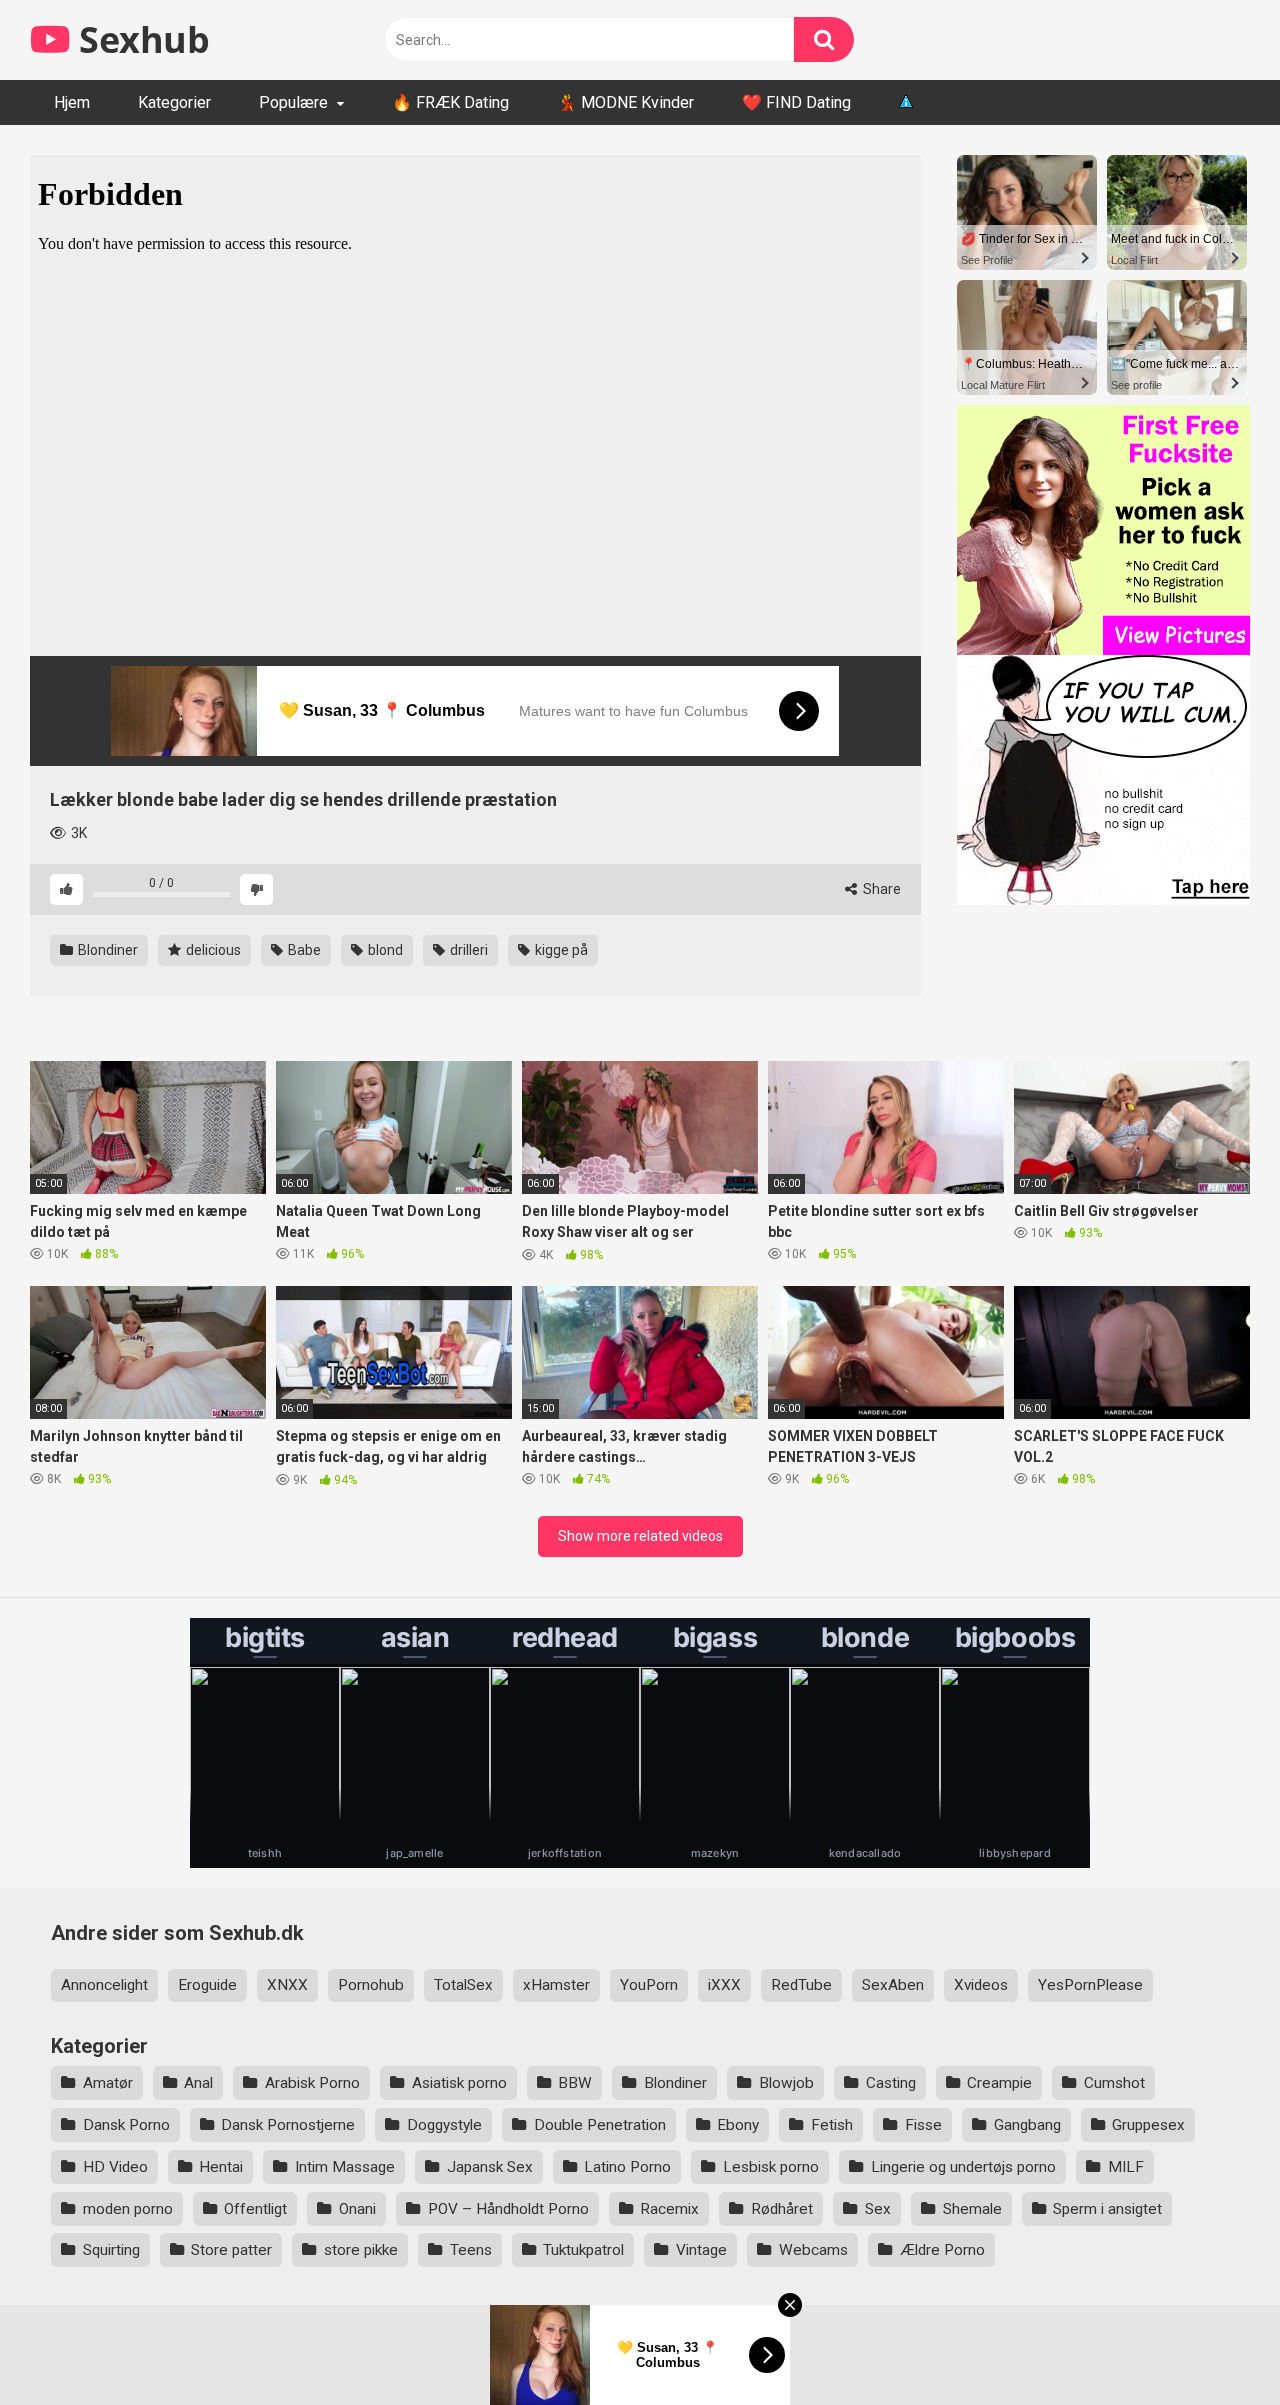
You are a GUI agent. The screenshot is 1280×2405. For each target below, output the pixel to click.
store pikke (361, 2250)
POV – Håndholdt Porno (508, 2209)
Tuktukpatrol (583, 2250)
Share (880, 889)
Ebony (738, 2125)
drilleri (467, 950)
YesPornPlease (1090, 1985)
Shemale (972, 2209)
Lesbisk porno (771, 2167)
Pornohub (371, 1985)
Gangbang (1027, 2125)
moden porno (128, 2209)
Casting (891, 2083)
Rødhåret (782, 2209)
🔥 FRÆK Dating (450, 102)
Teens (471, 2250)
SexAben (893, 1985)
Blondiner (106, 950)
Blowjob (786, 2083)
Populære (293, 102)
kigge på (560, 950)
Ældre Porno (942, 2250)
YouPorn (649, 1985)
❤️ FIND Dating (796, 102)
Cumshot (1114, 2083)
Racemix (669, 2209)
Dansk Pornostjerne (288, 2125)
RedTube (801, 1985)
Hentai (221, 2167)
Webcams (813, 2250)
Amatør (108, 2083)
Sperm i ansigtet (1107, 2209)
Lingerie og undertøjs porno (963, 2167)
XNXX (287, 1985)
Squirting (111, 2250)
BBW (575, 2083)
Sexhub (140, 39)
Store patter (231, 2250)
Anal (198, 2083)
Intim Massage (345, 2167)
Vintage (701, 2250)
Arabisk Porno (312, 2083)
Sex (878, 2209)
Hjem (72, 102)
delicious (212, 950)
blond (384, 950)
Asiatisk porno (459, 2083)
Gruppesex (1148, 2125)
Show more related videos (640, 1536)
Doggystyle (444, 2125)
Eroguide (207, 1985)
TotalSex (463, 1985)
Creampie (999, 2083)
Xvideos (981, 1985)
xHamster (556, 1985)
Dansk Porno (126, 2125)
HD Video (115, 2167)
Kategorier (174, 102)
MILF (1126, 2167)
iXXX (724, 1985)
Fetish (832, 2125)
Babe (303, 950)
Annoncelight (104, 1985)
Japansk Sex (490, 2167)
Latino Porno (627, 2167)
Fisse (923, 2125)
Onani (357, 2209)
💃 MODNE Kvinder (625, 102)
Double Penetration (600, 2125)
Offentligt (255, 2209)
